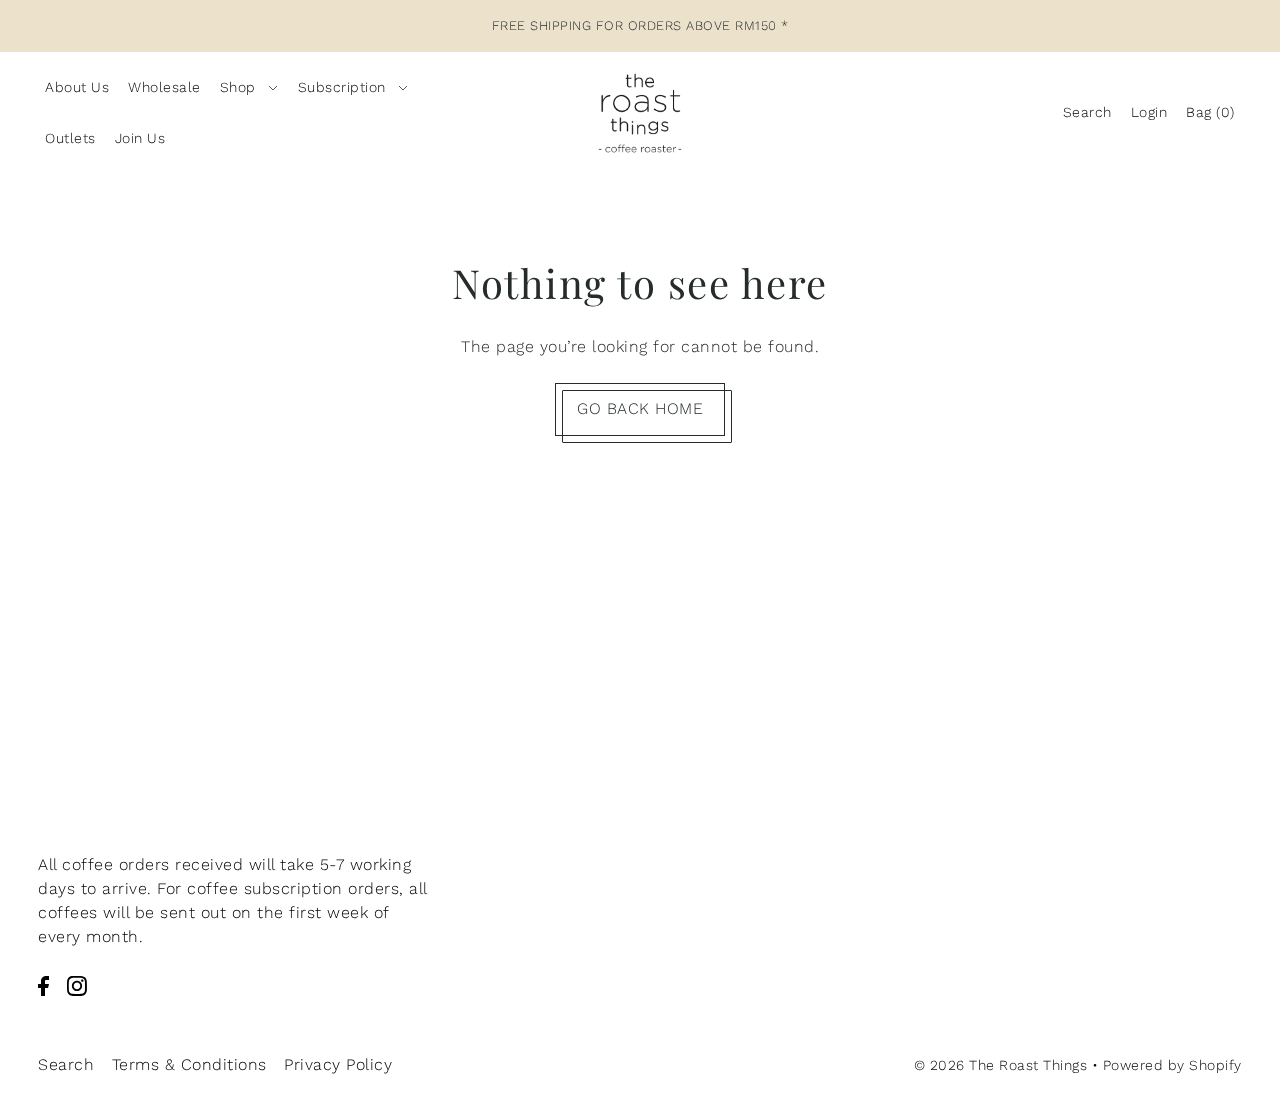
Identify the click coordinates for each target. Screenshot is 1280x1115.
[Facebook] (43, 985)
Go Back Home (640, 408)
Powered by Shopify (1172, 1065)
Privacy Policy (338, 1064)
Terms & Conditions (189, 1064)
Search (66, 1064)
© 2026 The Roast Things (1001, 1065)
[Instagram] (77, 985)
